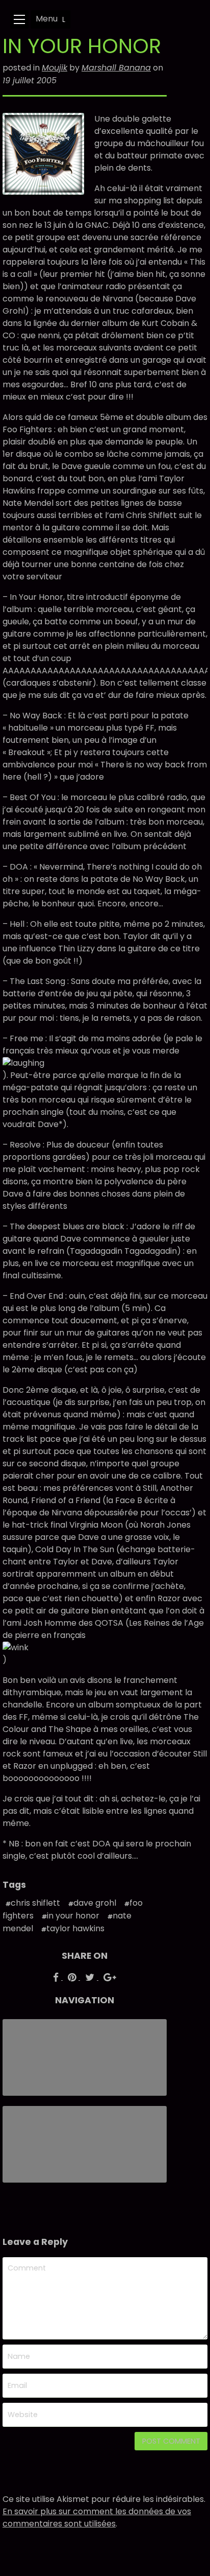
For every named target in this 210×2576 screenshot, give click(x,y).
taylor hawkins (75, 1928)
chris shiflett (35, 1903)
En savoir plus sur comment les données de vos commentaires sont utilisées (97, 2518)
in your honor (73, 1916)
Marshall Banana (116, 68)
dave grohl (95, 1903)
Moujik (55, 68)
